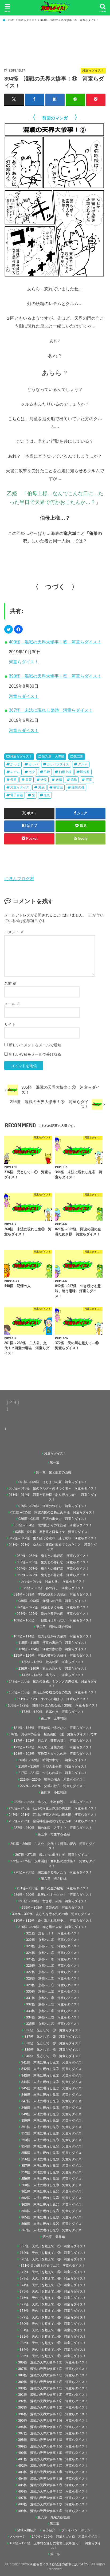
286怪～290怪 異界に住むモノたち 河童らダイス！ (53, 1895)
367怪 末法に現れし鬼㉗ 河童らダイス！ (51, 710)
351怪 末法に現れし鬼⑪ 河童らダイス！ (53, 2127)
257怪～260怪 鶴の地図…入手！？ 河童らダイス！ (53, 1828)
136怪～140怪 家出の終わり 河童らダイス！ (53, 1669)
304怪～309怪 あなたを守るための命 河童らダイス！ (53, 1914)
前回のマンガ (55, 118)
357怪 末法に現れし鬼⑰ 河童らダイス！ (53, 2166)
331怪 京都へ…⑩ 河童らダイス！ (53, 1998)
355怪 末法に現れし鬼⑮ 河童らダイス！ (53, 2153)
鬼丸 (47, 795)
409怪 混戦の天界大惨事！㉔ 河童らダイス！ (53, 2511)
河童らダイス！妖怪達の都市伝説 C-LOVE (60, 2564)
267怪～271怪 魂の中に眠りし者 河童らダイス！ (53, 1855)
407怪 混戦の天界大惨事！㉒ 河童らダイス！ (53, 2498)
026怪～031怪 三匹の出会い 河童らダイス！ (53, 1519)
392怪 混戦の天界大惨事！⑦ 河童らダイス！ (53, 2401)
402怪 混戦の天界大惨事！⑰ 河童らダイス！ (53, 2466)
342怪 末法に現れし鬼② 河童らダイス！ (53, 2069)
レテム (15, 772)
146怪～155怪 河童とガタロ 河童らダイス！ (66, 2537)
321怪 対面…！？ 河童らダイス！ (53, 1933)
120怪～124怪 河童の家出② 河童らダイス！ (53, 1649)
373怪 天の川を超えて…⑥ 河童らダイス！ (53, 2278)
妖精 (59, 780)
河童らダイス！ (24, 662)
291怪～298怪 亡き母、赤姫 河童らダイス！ (53, 1901)
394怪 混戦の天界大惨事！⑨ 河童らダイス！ (53, 2414)
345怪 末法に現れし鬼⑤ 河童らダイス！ (53, 2088)
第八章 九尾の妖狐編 (54, 2517)
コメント (14, 932)
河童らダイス (20, 787)
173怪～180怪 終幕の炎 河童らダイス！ (53, 1712)
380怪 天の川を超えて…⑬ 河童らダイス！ (53, 2324)
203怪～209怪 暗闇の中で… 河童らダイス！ (53, 1760)
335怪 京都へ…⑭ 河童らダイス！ (53, 2024)
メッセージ (18, 2537)
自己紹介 (49, 2530)
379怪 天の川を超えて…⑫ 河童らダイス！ (53, 2317)
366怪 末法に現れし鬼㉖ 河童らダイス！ (53, 2224)
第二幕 (54, 2524)
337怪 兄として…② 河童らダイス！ (53, 2037)
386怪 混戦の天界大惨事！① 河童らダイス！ (53, 2362)
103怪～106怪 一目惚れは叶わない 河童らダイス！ (53, 1620)
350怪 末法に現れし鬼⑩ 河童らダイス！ (53, 2121)
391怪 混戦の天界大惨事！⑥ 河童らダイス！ (53, 2395)
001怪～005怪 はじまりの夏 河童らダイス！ (53, 1482)
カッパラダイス (58, 764)
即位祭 (85, 772)
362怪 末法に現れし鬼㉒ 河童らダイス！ (53, 2198)
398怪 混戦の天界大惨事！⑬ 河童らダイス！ (53, 2440)
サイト (10, 1024)
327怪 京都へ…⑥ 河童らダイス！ (53, 1972)
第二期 (78, 756)
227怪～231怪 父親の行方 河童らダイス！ (53, 1786)
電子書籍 (17, 795)
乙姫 (47, 772)
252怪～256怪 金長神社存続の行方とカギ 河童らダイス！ (53, 1821)
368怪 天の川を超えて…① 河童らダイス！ (53, 2246)
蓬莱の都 (78, 787)
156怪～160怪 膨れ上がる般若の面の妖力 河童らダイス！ (53, 1692)
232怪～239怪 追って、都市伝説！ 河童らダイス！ (53, 1802)
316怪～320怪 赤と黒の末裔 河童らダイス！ (53, 1927)
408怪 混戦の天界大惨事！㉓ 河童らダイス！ (53, 2504)
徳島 (74, 780)
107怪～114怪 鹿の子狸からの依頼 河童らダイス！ (53, 1636)
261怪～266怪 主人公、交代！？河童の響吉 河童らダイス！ (53, 1846)
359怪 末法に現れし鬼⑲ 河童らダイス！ (53, 2179)
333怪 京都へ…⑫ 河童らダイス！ (53, 2011)
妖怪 (44, 780)
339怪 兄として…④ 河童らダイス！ (53, 2050)
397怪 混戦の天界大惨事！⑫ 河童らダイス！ (53, 2433)
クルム (83, 764)
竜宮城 (58, 787)
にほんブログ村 (19, 879)
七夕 (32, 772)
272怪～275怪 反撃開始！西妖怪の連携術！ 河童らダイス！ (53, 1863)
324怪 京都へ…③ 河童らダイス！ (53, 1953)
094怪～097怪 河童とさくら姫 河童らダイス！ (53, 1607)
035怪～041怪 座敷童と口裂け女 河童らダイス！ (53, 1532)
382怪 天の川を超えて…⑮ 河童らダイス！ (53, 2337)
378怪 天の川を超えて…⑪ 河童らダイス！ (53, 2311)
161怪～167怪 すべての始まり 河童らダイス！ (53, 1699)
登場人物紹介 (27, 2530)
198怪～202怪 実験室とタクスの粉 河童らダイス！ (53, 1754)
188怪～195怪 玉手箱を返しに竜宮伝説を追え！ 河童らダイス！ (55, 2545)
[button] (9, 629)
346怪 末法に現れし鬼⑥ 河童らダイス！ (53, 2095)
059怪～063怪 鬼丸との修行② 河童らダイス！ (53, 1562)
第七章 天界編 (54, 2237)
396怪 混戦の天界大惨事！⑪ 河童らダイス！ (53, 2427)
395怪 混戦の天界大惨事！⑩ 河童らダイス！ (53, 2421)
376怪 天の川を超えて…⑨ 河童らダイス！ (53, 2298)
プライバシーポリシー (77, 2530)
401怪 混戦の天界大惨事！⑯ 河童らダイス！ (53, 2459)
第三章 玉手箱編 (54, 1718)
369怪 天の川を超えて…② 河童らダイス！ (53, 2253)
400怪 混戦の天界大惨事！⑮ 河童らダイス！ (55, 642)
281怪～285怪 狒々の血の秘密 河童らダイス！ (53, 1888)
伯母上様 (65, 772)
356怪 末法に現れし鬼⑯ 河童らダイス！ (53, 2159)
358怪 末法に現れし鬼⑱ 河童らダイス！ (53, 2172)
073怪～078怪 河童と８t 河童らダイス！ (53, 1581)
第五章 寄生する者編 (54, 1834)
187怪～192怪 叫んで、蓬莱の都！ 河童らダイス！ (53, 1741)
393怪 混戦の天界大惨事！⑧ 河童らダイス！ (53, 2407)
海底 (41, 787)
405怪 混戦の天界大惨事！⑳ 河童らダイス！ (53, 2485)
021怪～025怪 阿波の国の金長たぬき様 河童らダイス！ (53, 1512)
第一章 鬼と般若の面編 (54, 1472)
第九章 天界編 (53, 756)
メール (12, 1004)
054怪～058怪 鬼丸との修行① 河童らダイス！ (53, 1556)
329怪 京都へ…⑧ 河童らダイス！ (53, 1985)
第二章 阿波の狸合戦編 (54, 1627)
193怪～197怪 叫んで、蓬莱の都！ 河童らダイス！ (53, 1747)
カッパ (33, 764)
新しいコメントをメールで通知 (35, 1045)
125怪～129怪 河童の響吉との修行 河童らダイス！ (53, 1656)
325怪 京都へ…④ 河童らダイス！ (53, 1959)
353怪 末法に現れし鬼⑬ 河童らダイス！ (53, 2140)
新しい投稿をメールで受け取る (35, 1054)
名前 (10, 983)
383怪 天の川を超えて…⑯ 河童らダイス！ (53, 2343)
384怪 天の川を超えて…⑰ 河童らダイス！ (53, 2350)
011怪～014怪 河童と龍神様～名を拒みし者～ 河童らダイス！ (53, 1497)
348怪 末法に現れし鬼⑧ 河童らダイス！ (53, 2108)
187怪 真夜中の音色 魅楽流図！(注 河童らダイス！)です (53, 1734)
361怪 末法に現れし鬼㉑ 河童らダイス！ (53, 2192)
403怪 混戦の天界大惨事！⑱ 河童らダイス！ (53, 2472)
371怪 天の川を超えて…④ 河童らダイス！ (54, 2266)
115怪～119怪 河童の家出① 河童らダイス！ (53, 1643)
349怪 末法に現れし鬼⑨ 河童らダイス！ (53, 2114)
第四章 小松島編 (54, 1792)
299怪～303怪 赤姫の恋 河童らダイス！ (53, 1908)
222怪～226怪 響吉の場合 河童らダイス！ (53, 1780)
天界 (13, 780)
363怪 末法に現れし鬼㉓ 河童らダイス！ (53, 2205)
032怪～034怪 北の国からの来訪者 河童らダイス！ (53, 1525)
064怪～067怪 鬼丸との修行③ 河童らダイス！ (53, 1569)
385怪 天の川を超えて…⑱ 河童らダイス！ (53, 2356)
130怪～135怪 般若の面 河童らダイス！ (53, 1662)
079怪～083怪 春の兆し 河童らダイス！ (53, 1588)
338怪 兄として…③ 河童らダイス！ (53, 2043)
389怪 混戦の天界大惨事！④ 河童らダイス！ (53, 2382)
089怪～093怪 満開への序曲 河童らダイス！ (53, 1601)
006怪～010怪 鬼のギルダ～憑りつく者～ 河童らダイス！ (53, 1488)
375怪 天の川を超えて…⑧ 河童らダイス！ (53, 2291)
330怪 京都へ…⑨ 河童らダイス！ (53, 1992)
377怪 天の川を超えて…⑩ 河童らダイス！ (53, 2304)
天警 (29, 780)
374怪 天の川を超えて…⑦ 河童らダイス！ (53, 2285)
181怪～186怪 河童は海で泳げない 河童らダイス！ (53, 1728)
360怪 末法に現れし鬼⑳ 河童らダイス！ (53, 2185)
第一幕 (54, 1463)
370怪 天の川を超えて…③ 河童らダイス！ (53, 2259)
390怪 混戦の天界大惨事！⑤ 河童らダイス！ (55, 676)
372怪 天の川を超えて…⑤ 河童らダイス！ (53, 2272)
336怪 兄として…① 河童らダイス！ (53, 2030)
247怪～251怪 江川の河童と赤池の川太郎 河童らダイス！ (53, 1815)
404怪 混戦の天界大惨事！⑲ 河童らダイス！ (53, 2479)
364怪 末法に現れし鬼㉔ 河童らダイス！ (53, 2211)
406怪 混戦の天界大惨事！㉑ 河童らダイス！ (53, 2491)
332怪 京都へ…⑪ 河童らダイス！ (53, 2004)
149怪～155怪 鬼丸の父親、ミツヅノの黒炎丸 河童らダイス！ (53, 1684)
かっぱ (15, 764)
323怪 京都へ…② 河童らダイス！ (53, 1946)
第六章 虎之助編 (54, 1879)
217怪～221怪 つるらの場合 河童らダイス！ (53, 1773)
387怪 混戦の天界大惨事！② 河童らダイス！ (53, 2369)
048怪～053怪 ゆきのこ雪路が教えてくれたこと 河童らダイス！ (53, 1547)
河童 (89, 780)
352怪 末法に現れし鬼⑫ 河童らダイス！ (53, 2133)
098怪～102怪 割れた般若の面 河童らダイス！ (53, 1614)
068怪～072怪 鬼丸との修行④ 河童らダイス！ (53, 1575)
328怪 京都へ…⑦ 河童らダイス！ (53, 1978)
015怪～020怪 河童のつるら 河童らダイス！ (53, 1506)
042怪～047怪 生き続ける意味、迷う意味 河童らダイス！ (53, 1538)
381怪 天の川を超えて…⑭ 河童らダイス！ (53, 2330)
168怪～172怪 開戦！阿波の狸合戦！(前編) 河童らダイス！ (53, 1705)
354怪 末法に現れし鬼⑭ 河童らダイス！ (53, 2146)
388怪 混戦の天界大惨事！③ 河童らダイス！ (53, 2375)
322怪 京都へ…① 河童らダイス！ (53, 1940)
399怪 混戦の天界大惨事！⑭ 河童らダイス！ (53, 2446)
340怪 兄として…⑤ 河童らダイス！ (53, 2056)
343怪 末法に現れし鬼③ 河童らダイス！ (53, 2076)
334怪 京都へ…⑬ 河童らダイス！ (53, 2017)
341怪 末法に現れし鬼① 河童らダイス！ (53, 2062)
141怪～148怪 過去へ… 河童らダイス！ (53, 1675)
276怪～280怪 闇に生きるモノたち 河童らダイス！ (53, 1872)
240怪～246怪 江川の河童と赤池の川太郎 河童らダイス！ (53, 1808)
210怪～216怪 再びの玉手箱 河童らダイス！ (53, 1766)
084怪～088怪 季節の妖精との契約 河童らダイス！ (53, 1595)
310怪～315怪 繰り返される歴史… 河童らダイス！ (53, 1921)
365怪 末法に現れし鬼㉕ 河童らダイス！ (53, 2217)
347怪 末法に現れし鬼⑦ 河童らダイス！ (53, 2101)
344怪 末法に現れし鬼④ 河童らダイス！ (53, 2082)
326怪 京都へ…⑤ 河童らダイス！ (53, 1966)
